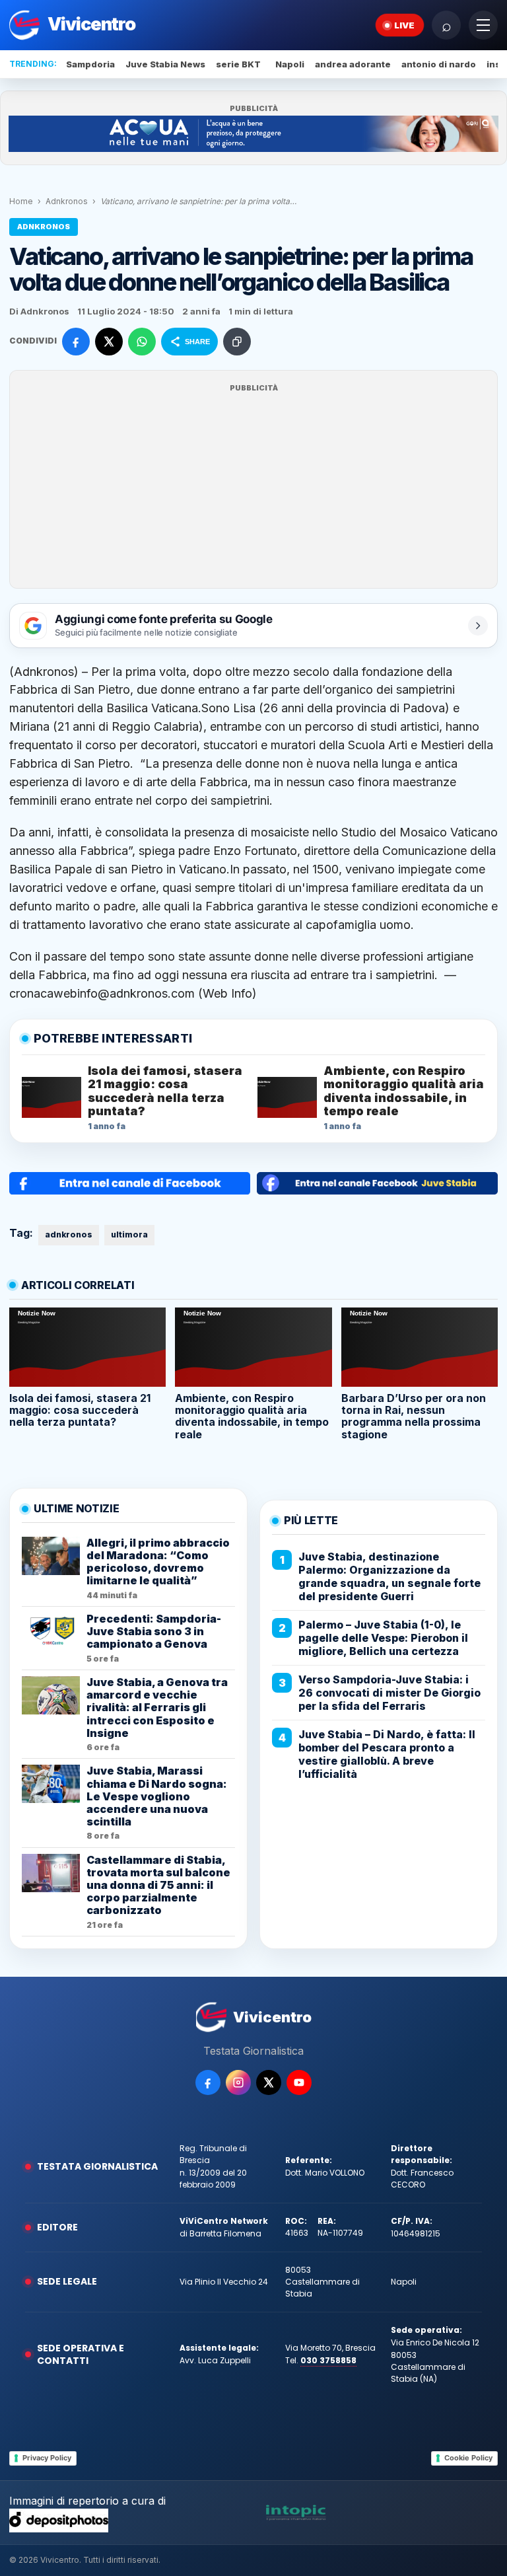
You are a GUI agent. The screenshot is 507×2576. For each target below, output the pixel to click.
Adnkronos (67, 201)
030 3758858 (328, 2360)
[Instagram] (238, 2082)
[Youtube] (299, 2082)
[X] (269, 2082)
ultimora (129, 1234)
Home (21, 201)
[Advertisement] (253, 488)
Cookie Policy (468, 2458)
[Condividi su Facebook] (76, 342)
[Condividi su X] (109, 342)
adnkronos (69, 1234)
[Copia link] (237, 342)
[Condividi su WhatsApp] (142, 342)
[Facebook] (208, 2082)
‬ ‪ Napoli (288, 64)
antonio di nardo (439, 64)
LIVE (404, 25)
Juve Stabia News (165, 64)
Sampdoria (90, 64)
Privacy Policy (47, 2458)
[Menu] (483, 25)
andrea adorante (353, 64)
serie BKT (238, 64)
